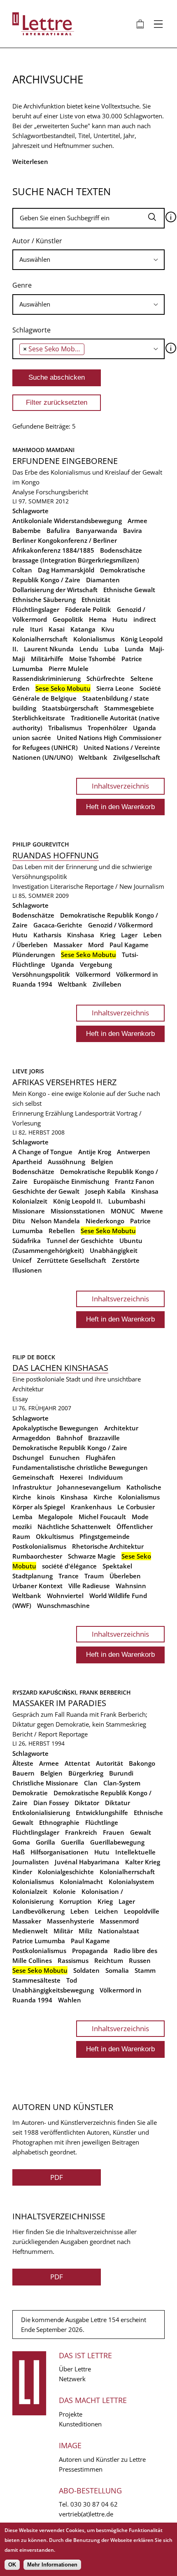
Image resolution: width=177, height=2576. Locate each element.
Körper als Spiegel (39, 1507)
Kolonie (64, 1891)
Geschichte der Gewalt (46, 1191)
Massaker (68, 945)
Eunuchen (65, 1458)
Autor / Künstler (37, 241)
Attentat (77, 1763)
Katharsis (47, 935)
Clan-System (122, 1783)
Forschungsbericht (62, 492)
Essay (20, 1399)
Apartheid (27, 1162)
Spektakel (117, 1566)
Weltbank (93, 757)
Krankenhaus (91, 1507)
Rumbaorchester (37, 1556)
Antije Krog (95, 1152)
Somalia (117, 1970)
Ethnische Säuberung (44, 600)
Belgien (102, 1162)
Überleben (125, 1576)
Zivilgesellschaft (137, 757)
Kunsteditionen (80, 2424)
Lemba (22, 1517)
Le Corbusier (136, 1507)
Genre (22, 285)
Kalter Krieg (143, 1862)
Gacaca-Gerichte (58, 925)
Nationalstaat (119, 1931)
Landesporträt (95, 1113)
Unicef (22, 1260)
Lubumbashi (127, 1201)
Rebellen (62, 1231)
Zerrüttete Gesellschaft (72, 1260)
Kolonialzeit (30, 1201)
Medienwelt (30, 1931)
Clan (91, 1783)
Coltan (22, 570)
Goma (21, 1842)
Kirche (103, 1497)
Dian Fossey (51, 1803)
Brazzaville (104, 1438)
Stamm (145, 1970)
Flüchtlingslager (36, 609)
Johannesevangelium (89, 1487)
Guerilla (73, 1842)
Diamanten (103, 580)
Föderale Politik (88, 609)
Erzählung (59, 1113)
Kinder (22, 1872)
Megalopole (56, 1517)
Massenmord (119, 1921)
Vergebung (96, 964)
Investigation (30, 886)
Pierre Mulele (69, 669)
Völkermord (93, 974)
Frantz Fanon (135, 1181)
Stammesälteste (36, 1980)
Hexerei (71, 1477)
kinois (46, 1497)
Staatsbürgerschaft (70, 708)
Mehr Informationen (52, 2565)
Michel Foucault (102, 1517)
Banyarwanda (97, 530)
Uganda (144, 728)
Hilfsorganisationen (59, 1852)
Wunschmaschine (63, 1605)
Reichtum (109, 1960)
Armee (137, 521)
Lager (129, 935)
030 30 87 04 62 (94, 2504)
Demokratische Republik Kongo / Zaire (70, 1448)
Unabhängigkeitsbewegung (53, 1990)
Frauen (114, 1832)
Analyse (23, 492)
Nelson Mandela (55, 1221)
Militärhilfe (47, 659)
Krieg (108, 935)
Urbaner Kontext (37, 1586)
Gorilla (45, 1842)
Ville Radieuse (89, 1586)
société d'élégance (69, 1566)
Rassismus (73, 1960)
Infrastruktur (32, 1487)
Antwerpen (134, 1152)
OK (12, 2565)
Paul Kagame (129, 945)
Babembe (27, 530)
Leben (80, 1911)
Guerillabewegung (117, 1842)
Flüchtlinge (102, 1822)
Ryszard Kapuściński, (46, 1692)
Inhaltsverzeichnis (120, 786)
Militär (63, 1931)
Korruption (76, 1901)
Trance (69, 1576)
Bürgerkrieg (86, 1773)
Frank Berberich (105, 1692)
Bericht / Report (35, 1734)
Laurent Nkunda (49, 649)
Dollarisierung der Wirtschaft (55, 590)
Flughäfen (101, 1458)
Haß (19, 1852)
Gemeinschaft (33, 1477)
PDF (57, 2177)
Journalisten (31, 1862)
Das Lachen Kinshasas (60, 1368)
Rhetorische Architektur (108, 1546)
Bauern (23, 1773)
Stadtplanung (33, 1576)
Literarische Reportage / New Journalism (107, 886)
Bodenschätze (121, 550)
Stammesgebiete (129, 708)
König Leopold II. (78, 1201)
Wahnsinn (131, 1586)
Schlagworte (31, 330)
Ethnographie (59, 1822)
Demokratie (30, 1793)
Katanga (83, 629)
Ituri (36, 629)
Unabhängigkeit (114, 1250)
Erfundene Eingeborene (65, 461)
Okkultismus (55, 1536)
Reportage (73, 1734)
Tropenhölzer (107, 728)
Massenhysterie (71, 1921)
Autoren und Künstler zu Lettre (102, 2459)
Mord (96, 945)
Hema (98, 619)
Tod (72, 1980)
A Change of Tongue (42, 1152)
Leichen (106, 1911)
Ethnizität (96, 600)
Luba (112, 649)
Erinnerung (28, 1113)
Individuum (106, 1477)
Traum (94, 1576)
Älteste (23, 1763)
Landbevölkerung (38, 1911)
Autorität (109, 1763)
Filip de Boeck (34, 1357)
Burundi (121, 1773)
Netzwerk (72, 2379)
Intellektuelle (135, 1852)
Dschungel (28, 1458)
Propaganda (90, 1951)
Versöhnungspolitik (41, 974)
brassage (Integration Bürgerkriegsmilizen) (76, 560)
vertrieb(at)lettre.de (86, 2514)
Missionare (29, 1211)
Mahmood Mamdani (43, 450)
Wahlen (70, 2000)
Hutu (120, 619)
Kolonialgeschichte (66, 1872)
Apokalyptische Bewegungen (55, 1428)
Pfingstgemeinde (105, 1536)
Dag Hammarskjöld (66, 570)
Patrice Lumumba (39, 1941)
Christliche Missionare (45, 1783)
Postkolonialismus (39, 1546)
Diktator (87, 1803)
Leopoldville (142, 1911)
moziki (22, 1527)
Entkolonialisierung (41, 1813)
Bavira (133, 530)
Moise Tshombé (92, 659)
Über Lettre (75, 2369)
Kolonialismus (94, 639)
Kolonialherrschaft (40, 639)
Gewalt (141, 1832)
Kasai (57, 629)
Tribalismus (65, 728)
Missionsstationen (78, 1211)
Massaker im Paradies (59, 1703)
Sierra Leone (115, 688)
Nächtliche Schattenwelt (74, 1527)
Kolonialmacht (81, 1882)
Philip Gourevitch (41, 844)
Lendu (89, 649)
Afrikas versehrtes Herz (64, 1082)
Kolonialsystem (131, 1882)
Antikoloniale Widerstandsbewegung (67, 521)
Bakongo (142, 1763)
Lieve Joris (28, 1071)
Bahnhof (69, 1438)
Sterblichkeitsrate (39, 718)
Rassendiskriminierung (47, 678)
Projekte (71, 2414)
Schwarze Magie (92, 1556)
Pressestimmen (81, 2469)
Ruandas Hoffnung (56, 855)
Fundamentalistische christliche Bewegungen (80, 1467)
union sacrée (32, 738)
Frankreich (81, 1832)
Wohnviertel (65, 1596)
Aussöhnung (66, 1162)
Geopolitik (68, 619)
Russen (140, 1960)
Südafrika (27, 1241)
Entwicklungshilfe (102, 1813)
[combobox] (88, 260)
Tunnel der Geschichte (80, 1241)
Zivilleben (107, 984)
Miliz (85, 1931)
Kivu (108, 629)
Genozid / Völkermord (120, 925)
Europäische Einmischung (71, 1181)
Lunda (134, 649)
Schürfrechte (106, 678)
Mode (140, 1517)
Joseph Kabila (105, 1191)
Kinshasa (81, 935)
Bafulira (58, 530)
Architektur (121, 1428)
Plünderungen (34, 955)
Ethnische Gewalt (129, 590)
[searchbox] (88, 259)
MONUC (123, 1211)
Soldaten (86, 1970)
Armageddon (31, 1438)
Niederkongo (105, 1221)
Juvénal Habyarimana (87, 1862)
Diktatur (118, 1803)
